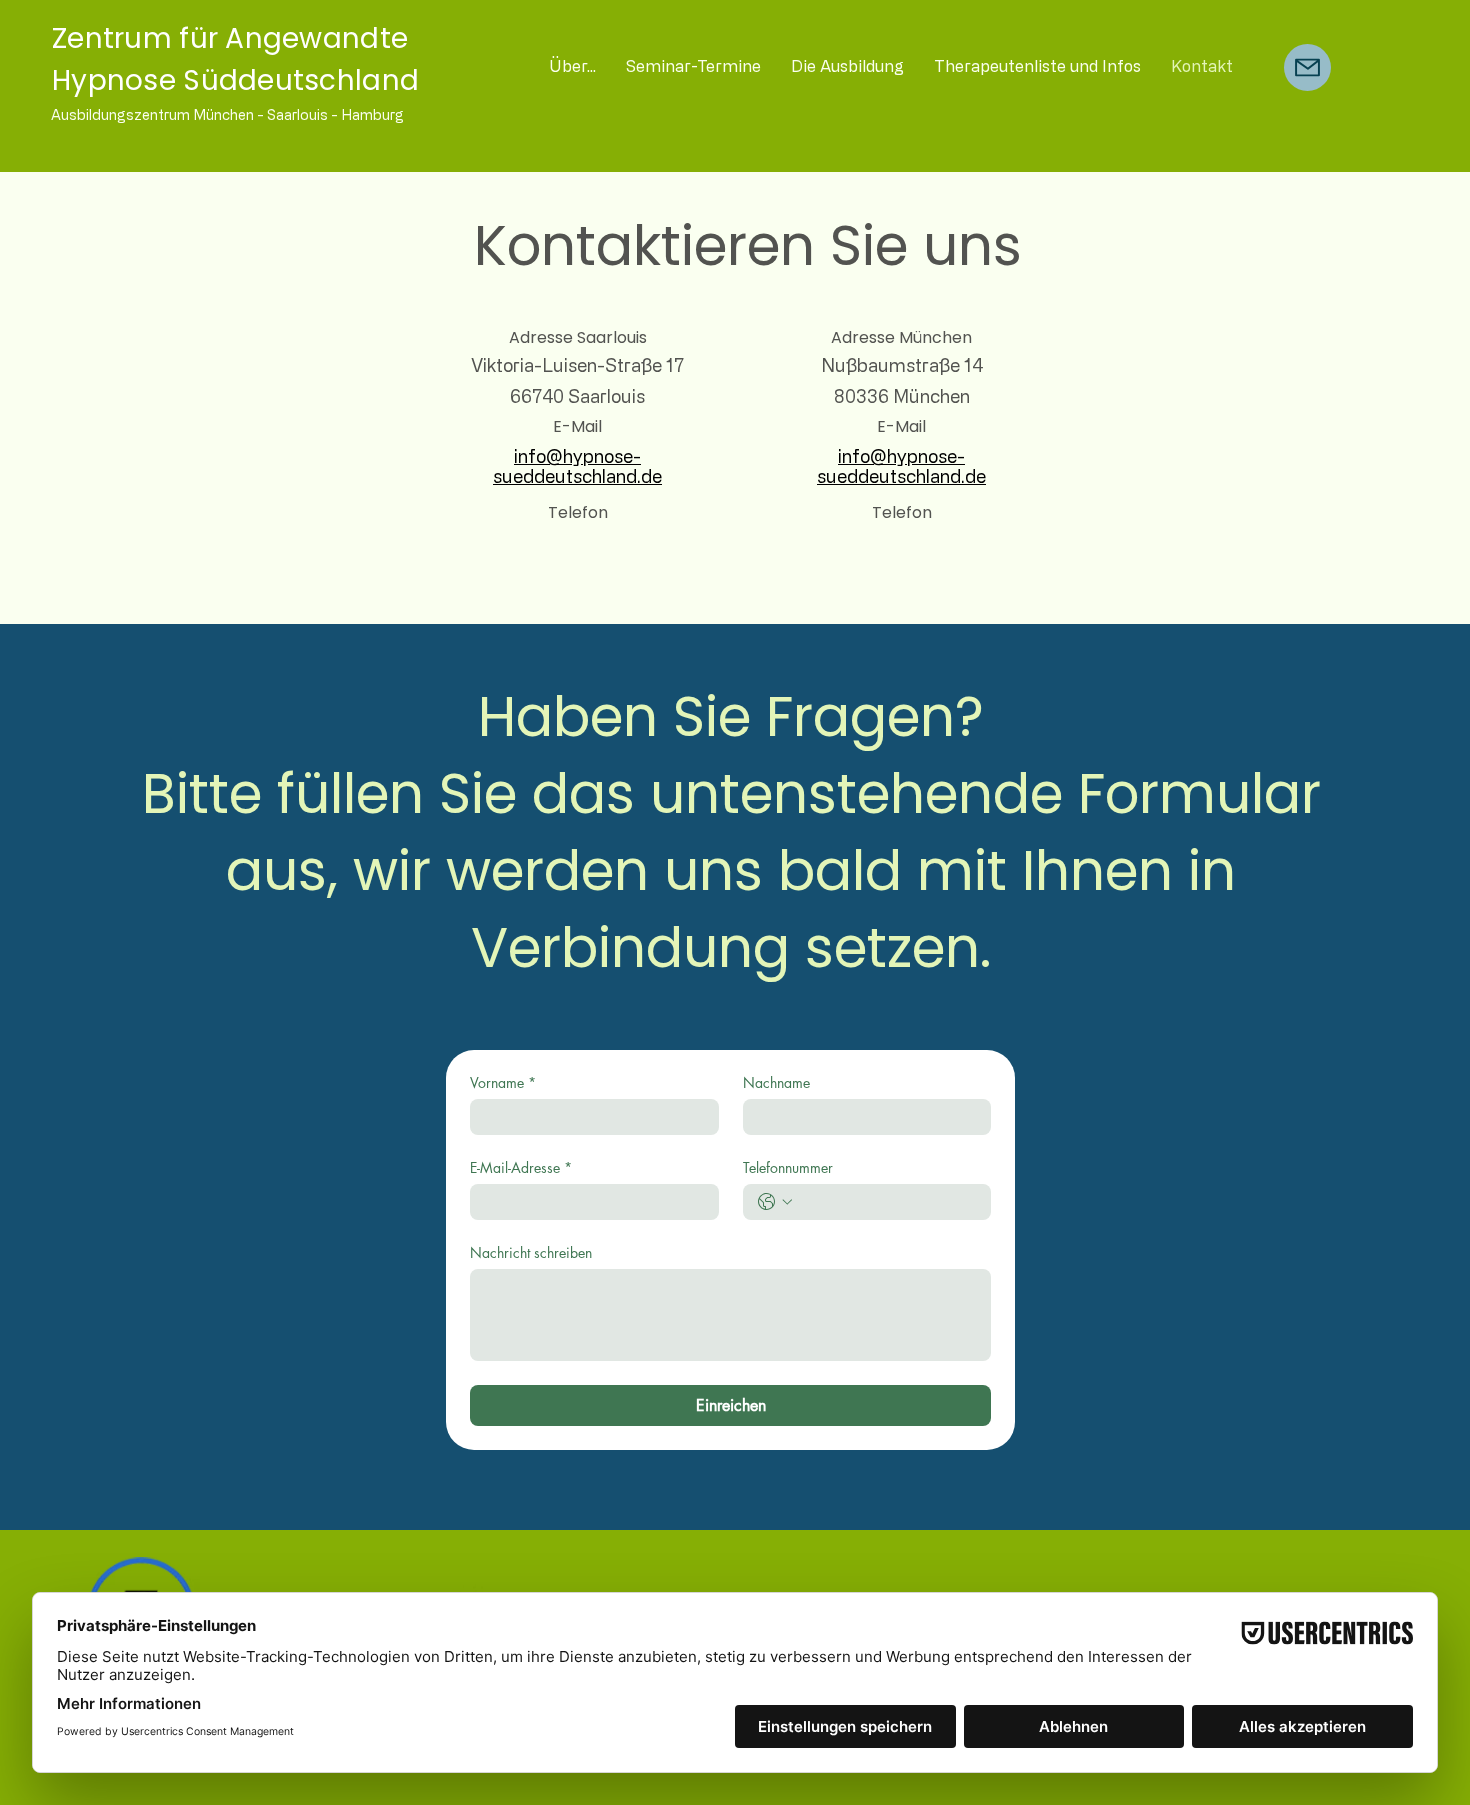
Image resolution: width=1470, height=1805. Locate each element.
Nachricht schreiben (531, 1252)
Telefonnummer (788, 1167)
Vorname (503, 1082)
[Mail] (1307, 67)
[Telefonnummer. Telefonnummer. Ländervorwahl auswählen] (775, 1202)
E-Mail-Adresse (521, 1167)
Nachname (776, 1082)
